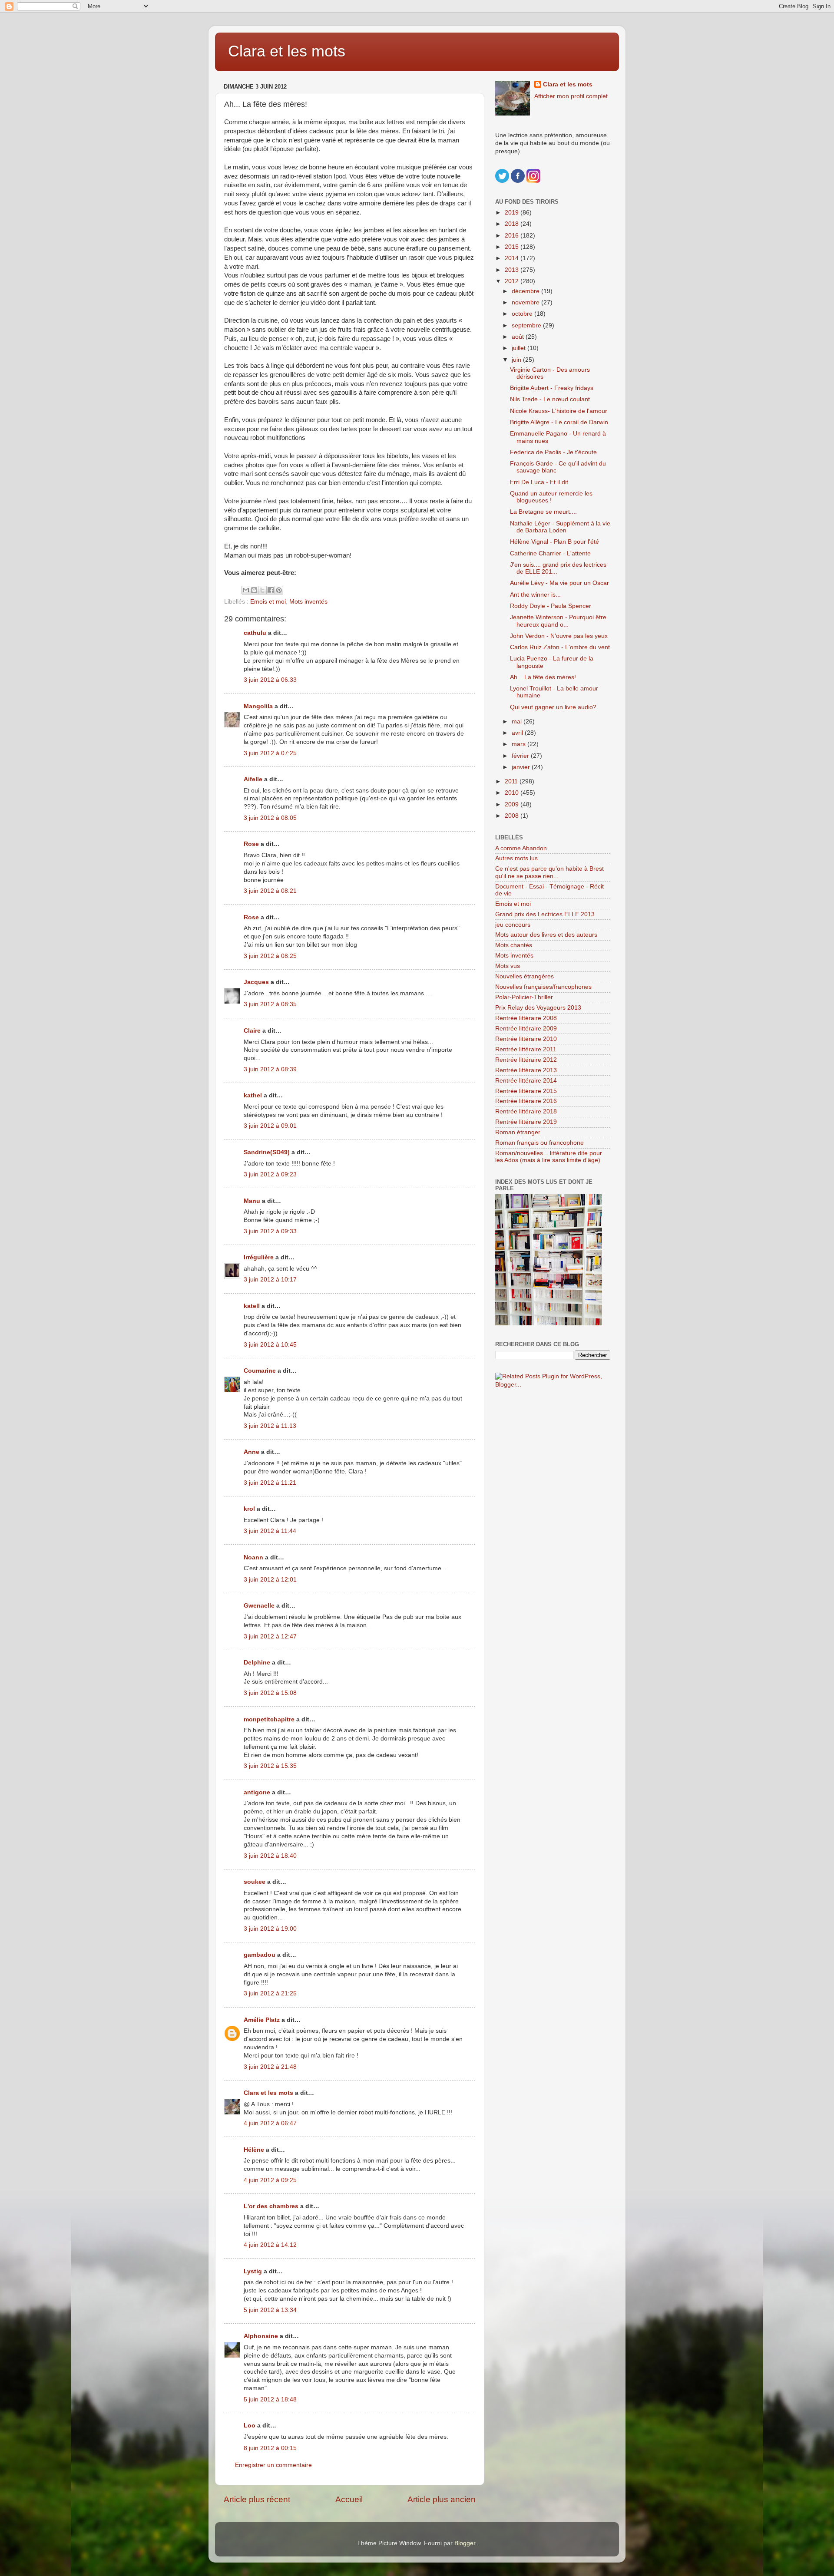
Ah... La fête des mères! (543, 677)
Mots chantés (514, 945)
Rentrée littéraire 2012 (526, 1060)
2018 (513, 224)
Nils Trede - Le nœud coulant (550, 399)
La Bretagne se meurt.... (543, 512)
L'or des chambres (271, 2206)
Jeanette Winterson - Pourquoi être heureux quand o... (558, 621)
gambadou (260, 1955)
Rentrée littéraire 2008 (526, 1018)
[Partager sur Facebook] (271, 590)
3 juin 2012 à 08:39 (270, 1069)
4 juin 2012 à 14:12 (270, 2245)
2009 (513, 804)
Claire (252, 1031)
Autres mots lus (516, 858)
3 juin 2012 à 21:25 (270, 1993)
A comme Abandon (521, 848)
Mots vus (508, 966)
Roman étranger (518, 1132)
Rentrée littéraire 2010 (526, 1039)
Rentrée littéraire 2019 (526, 1122)
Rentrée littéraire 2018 (526, 1111)
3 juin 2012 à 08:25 (270, 956)
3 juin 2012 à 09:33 (270, 1231)
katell (252, 1306)
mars (520, 744)
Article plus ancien (442, 2499)
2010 (513, 793)
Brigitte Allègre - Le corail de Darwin (559, 422)
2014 (513, 258)
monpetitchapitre (269, 1719)
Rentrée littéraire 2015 (526, 1091)
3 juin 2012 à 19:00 (270, 1929)
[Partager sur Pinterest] (279, 590)
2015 (513, 247)
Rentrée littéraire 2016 (526, 1101)
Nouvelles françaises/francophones (543, 987)
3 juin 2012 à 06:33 (270, 680)
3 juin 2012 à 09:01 (270, 1126)
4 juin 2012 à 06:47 (270, 2123)
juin (517, 360)
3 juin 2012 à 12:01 (270, 1580)
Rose (251, 844)
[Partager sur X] (262, 590)
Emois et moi (268, 602)
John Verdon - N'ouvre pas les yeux (559, 636)
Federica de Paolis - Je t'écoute (553, 452)
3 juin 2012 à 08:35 (270, 1004)
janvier (522, 767)
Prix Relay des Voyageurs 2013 (538, 1008)
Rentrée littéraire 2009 (526, 1029)
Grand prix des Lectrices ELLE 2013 (545, 914)
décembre (526, 291)
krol (249, 1509)
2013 (513, 270)
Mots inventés (308, 602)
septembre (527, 325)
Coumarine (260, 1371)
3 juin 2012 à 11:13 (270, 1426)
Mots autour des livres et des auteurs (546, 935)
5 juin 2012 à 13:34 (270, 2310)
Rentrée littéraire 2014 (526, 1081)
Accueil (349, 2499)
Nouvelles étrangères (525, 976)
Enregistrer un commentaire (273, 2465)
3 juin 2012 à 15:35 (270, 1766)
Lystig (253, 2271)
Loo (250, 2426)
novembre (526, 302)
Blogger (465, 2543)
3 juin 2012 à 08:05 (270, 818)
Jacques (256, 982)
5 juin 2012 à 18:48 (270, 2399)
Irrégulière (259, 1257)
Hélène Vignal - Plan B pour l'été (554, 542)
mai (518, 722)
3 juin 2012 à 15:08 (270, 1693)
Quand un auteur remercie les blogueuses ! (551, 497)
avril (518, 733)
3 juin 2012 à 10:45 (270, 1345)
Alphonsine (261, 2336)
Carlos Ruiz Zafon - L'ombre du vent (560, 647)
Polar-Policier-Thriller (524, 997)
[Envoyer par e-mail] (246, 590)
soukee (255, 1882)
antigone (257, 1792)
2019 (513, 213)
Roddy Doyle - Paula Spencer (551, 606)
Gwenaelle (259, 1606)
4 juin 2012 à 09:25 (270, 2180)
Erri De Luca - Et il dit (539, 482)
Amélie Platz (262, 2020)
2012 (513, 281)
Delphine (257, 1663)
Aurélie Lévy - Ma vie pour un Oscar (559, 583)
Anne (252, 1452)
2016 (513, 236)
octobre (523, 314)
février (521, 756)
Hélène (254, 2150)
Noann (253, 1557)
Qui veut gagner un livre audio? (553, 707)
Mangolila (258, 706)
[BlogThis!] (254, 590)
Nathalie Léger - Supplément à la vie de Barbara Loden (560, 527)
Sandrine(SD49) (267, 1152)
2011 (512, 781)
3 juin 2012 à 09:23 (270, 1174)
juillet (520, 348)
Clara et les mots (287, 51)
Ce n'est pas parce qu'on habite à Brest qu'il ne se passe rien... (549, 872)
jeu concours (513, 925)
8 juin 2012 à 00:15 (270, 2448)
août (519, 337)
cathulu (255, 633)
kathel (253, 1095)
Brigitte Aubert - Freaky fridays (552, 388)
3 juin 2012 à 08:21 (270, 891)
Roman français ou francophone (539, 1143)
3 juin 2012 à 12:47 (270, 1636)
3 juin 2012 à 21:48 (270, 2067)
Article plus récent (257, 2499)
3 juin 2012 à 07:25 (270, 753)
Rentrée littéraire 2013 (526, 1070)
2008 (513, 816)
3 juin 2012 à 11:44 (270, 1531)
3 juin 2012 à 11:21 (270, 1483)
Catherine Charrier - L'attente (550, 553)
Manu (252, 1201)
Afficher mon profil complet (571, 96)
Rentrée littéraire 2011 (526, 1049)
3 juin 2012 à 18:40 (270, 1856)
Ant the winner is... (535, 595)
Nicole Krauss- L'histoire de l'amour (559, 411)
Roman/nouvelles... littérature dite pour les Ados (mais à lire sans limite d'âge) (549, 1157)
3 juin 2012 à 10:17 (270, 1280)
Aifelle (253, 779)
